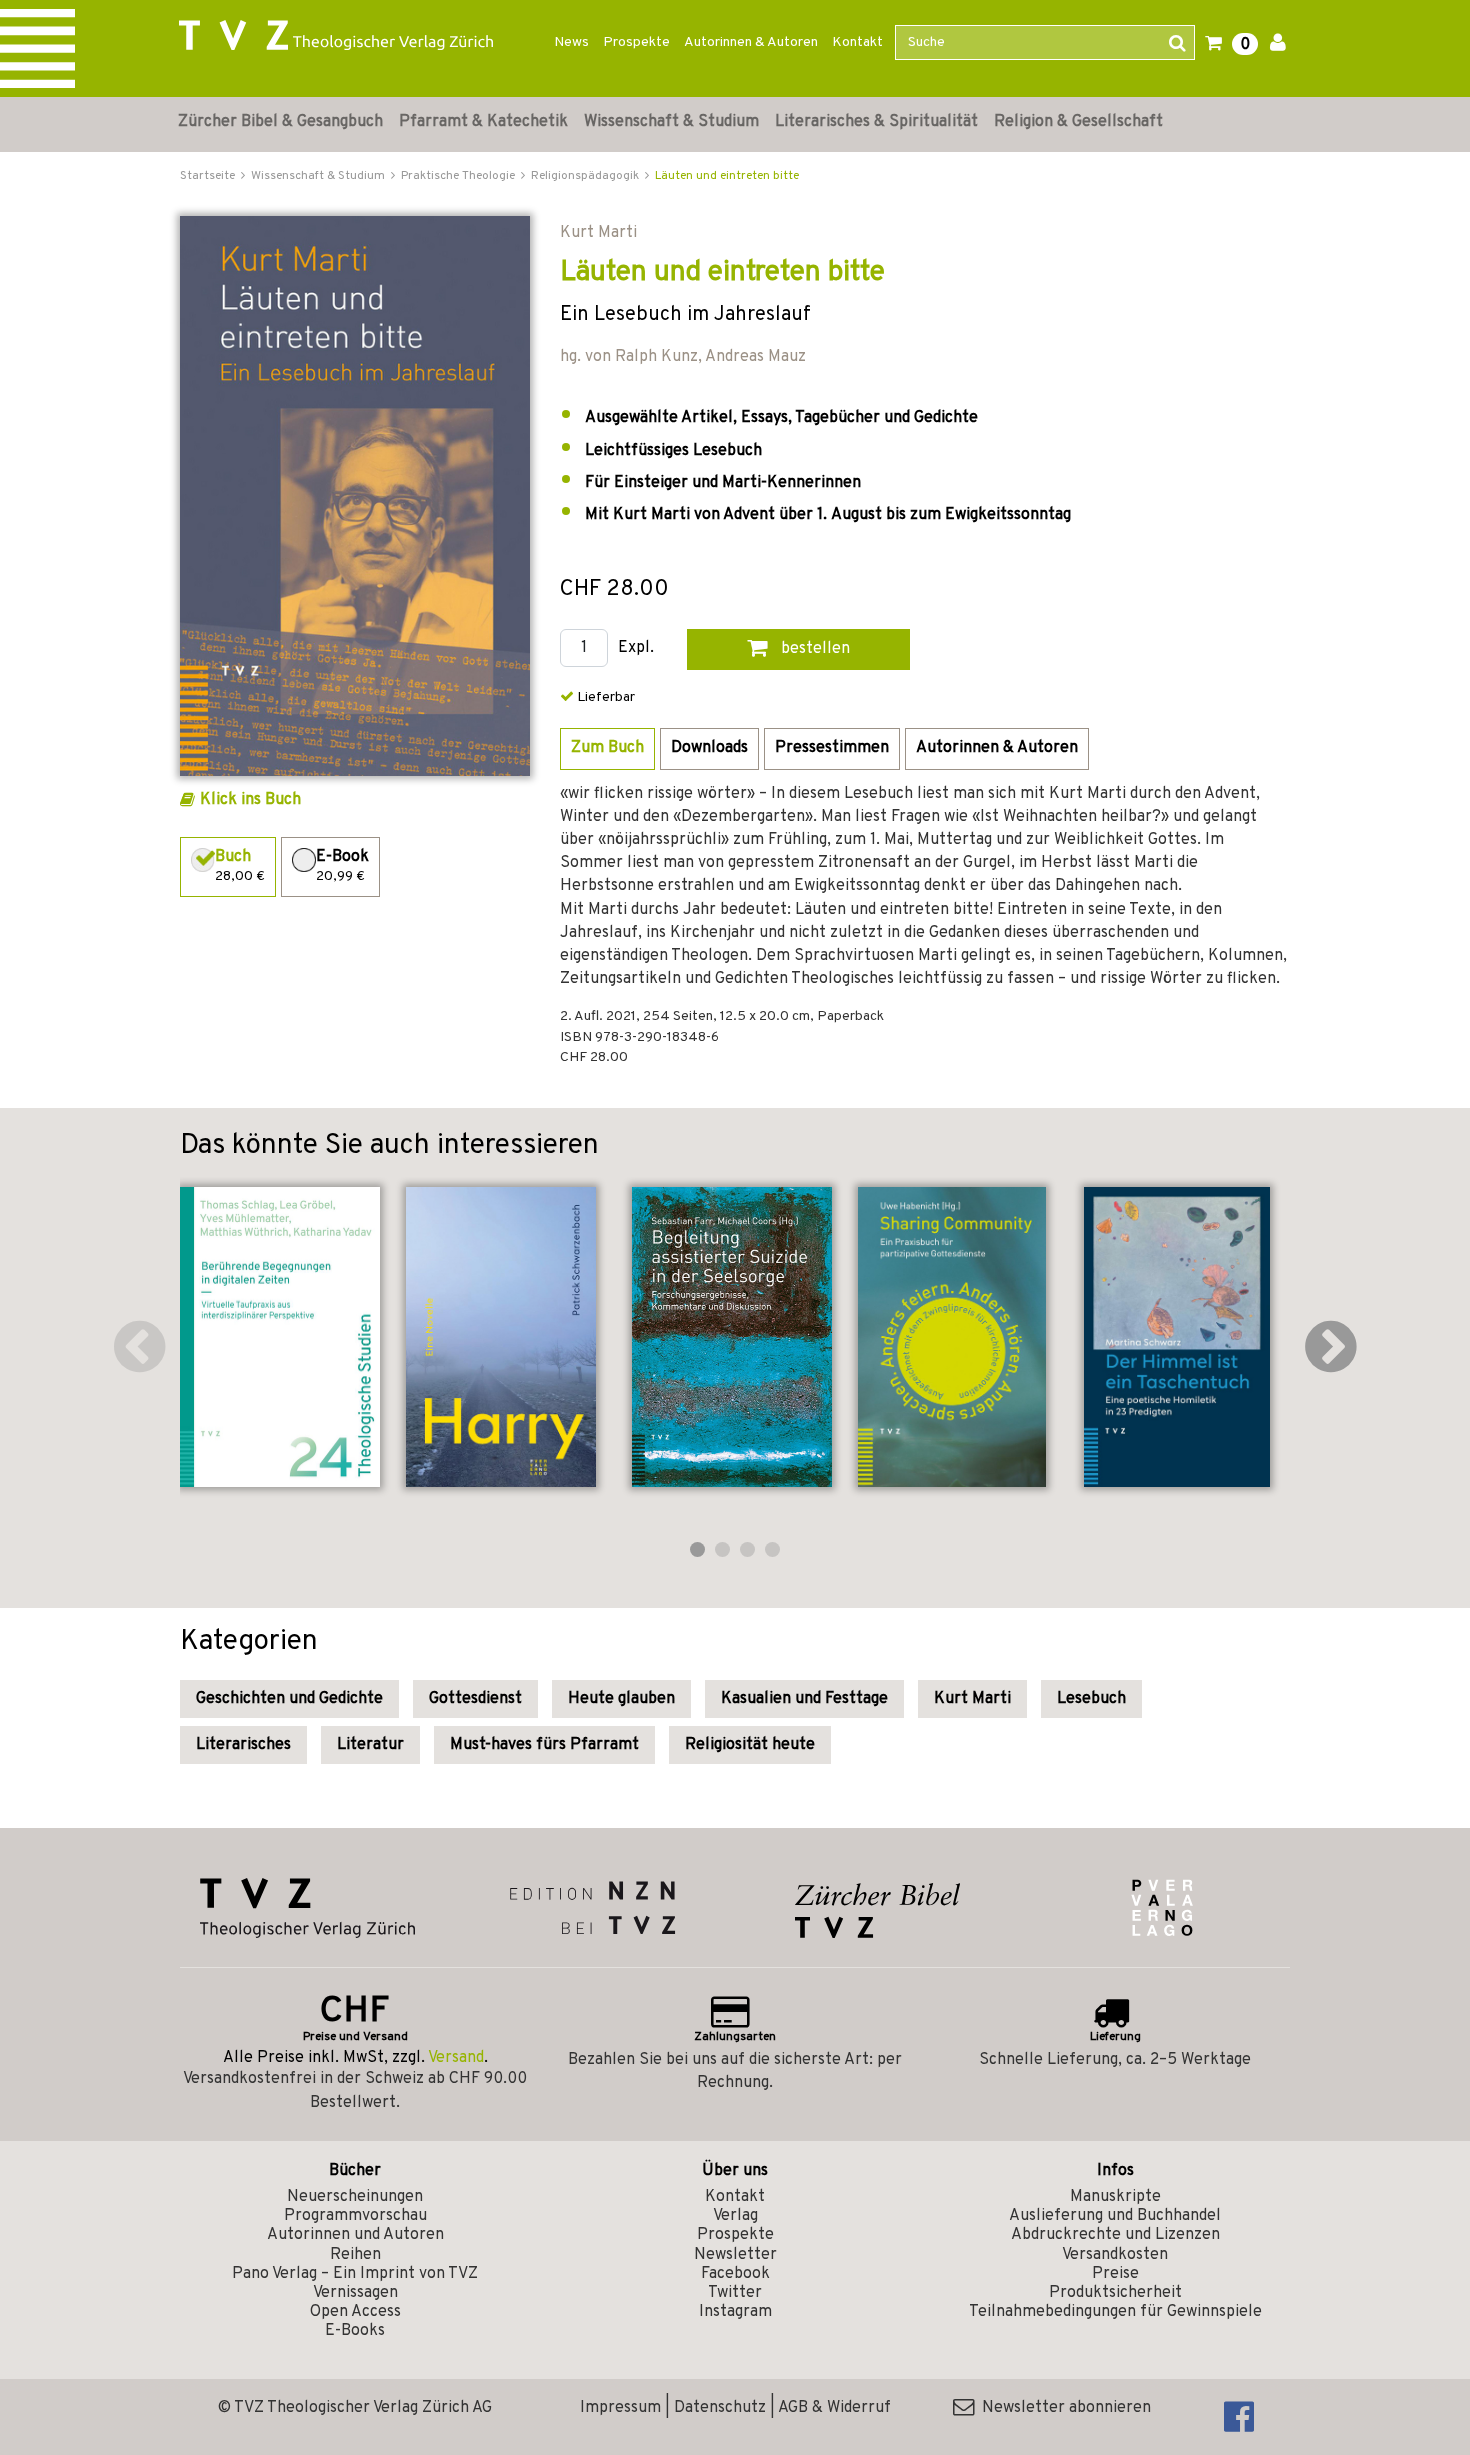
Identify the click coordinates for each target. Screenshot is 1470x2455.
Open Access (355, 2312)
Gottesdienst (475, 1699)
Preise (1115, 2274)
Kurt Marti (972, 1699)
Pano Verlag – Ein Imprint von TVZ (355, 2274)
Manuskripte (1115, 2197)
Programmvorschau (355, 2216)
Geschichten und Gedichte (289, 1699)
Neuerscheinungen (355, 2197)
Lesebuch (1091, 1699)
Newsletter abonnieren (1062, 2408)
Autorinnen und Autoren (355, 2235)
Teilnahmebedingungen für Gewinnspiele (1115, 2312)
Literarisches (243, 1745)
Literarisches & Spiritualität (876, 122)
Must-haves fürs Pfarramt (544, 1745)
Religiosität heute (750, 1745)
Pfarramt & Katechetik (483, 122)
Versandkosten (1115, 2255)
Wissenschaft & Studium (671, 122)
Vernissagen (355, 2293)
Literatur (370, 1745)
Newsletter (735, 2255)
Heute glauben (621, 1699)
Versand (456, 2058)
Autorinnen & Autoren (751, 42)
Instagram (735, 2312)
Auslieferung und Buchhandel (1115, 2216)
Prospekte (636, 42)
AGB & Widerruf (834, 2408)
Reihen (355, 2255)
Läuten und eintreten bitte (727, 176)
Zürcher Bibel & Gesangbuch (280, 122)
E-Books (355, 2331)
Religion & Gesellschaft (1078, 122)
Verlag (735, 2216)
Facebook (735, 2274)
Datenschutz (720, 2408)
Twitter (735, 2293)
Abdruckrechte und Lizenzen (1115, 2235)
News (571, 42)
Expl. (636, 648)
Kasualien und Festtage (804, 1699)
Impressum (620, 2408)
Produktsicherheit (1115, 2293)
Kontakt (857, 42)
